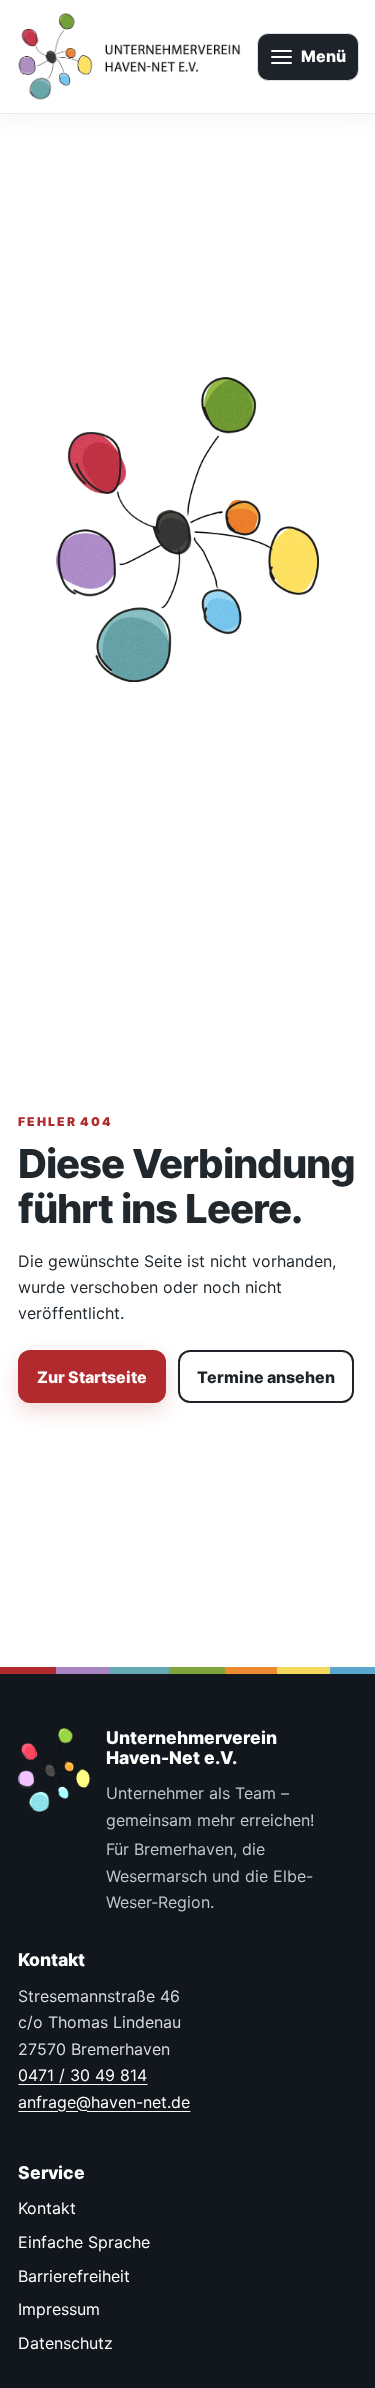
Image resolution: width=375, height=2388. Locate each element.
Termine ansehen (266, 1377)
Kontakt (47, 2208)
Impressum (59, 2309)
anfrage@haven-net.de (104, 2102)
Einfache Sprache (84, 2242)
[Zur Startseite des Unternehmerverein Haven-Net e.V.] (128, 56)
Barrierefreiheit (74, 2276)
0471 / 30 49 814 (82, 2075)
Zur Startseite (92, 1377)
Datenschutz (65, 2343)
